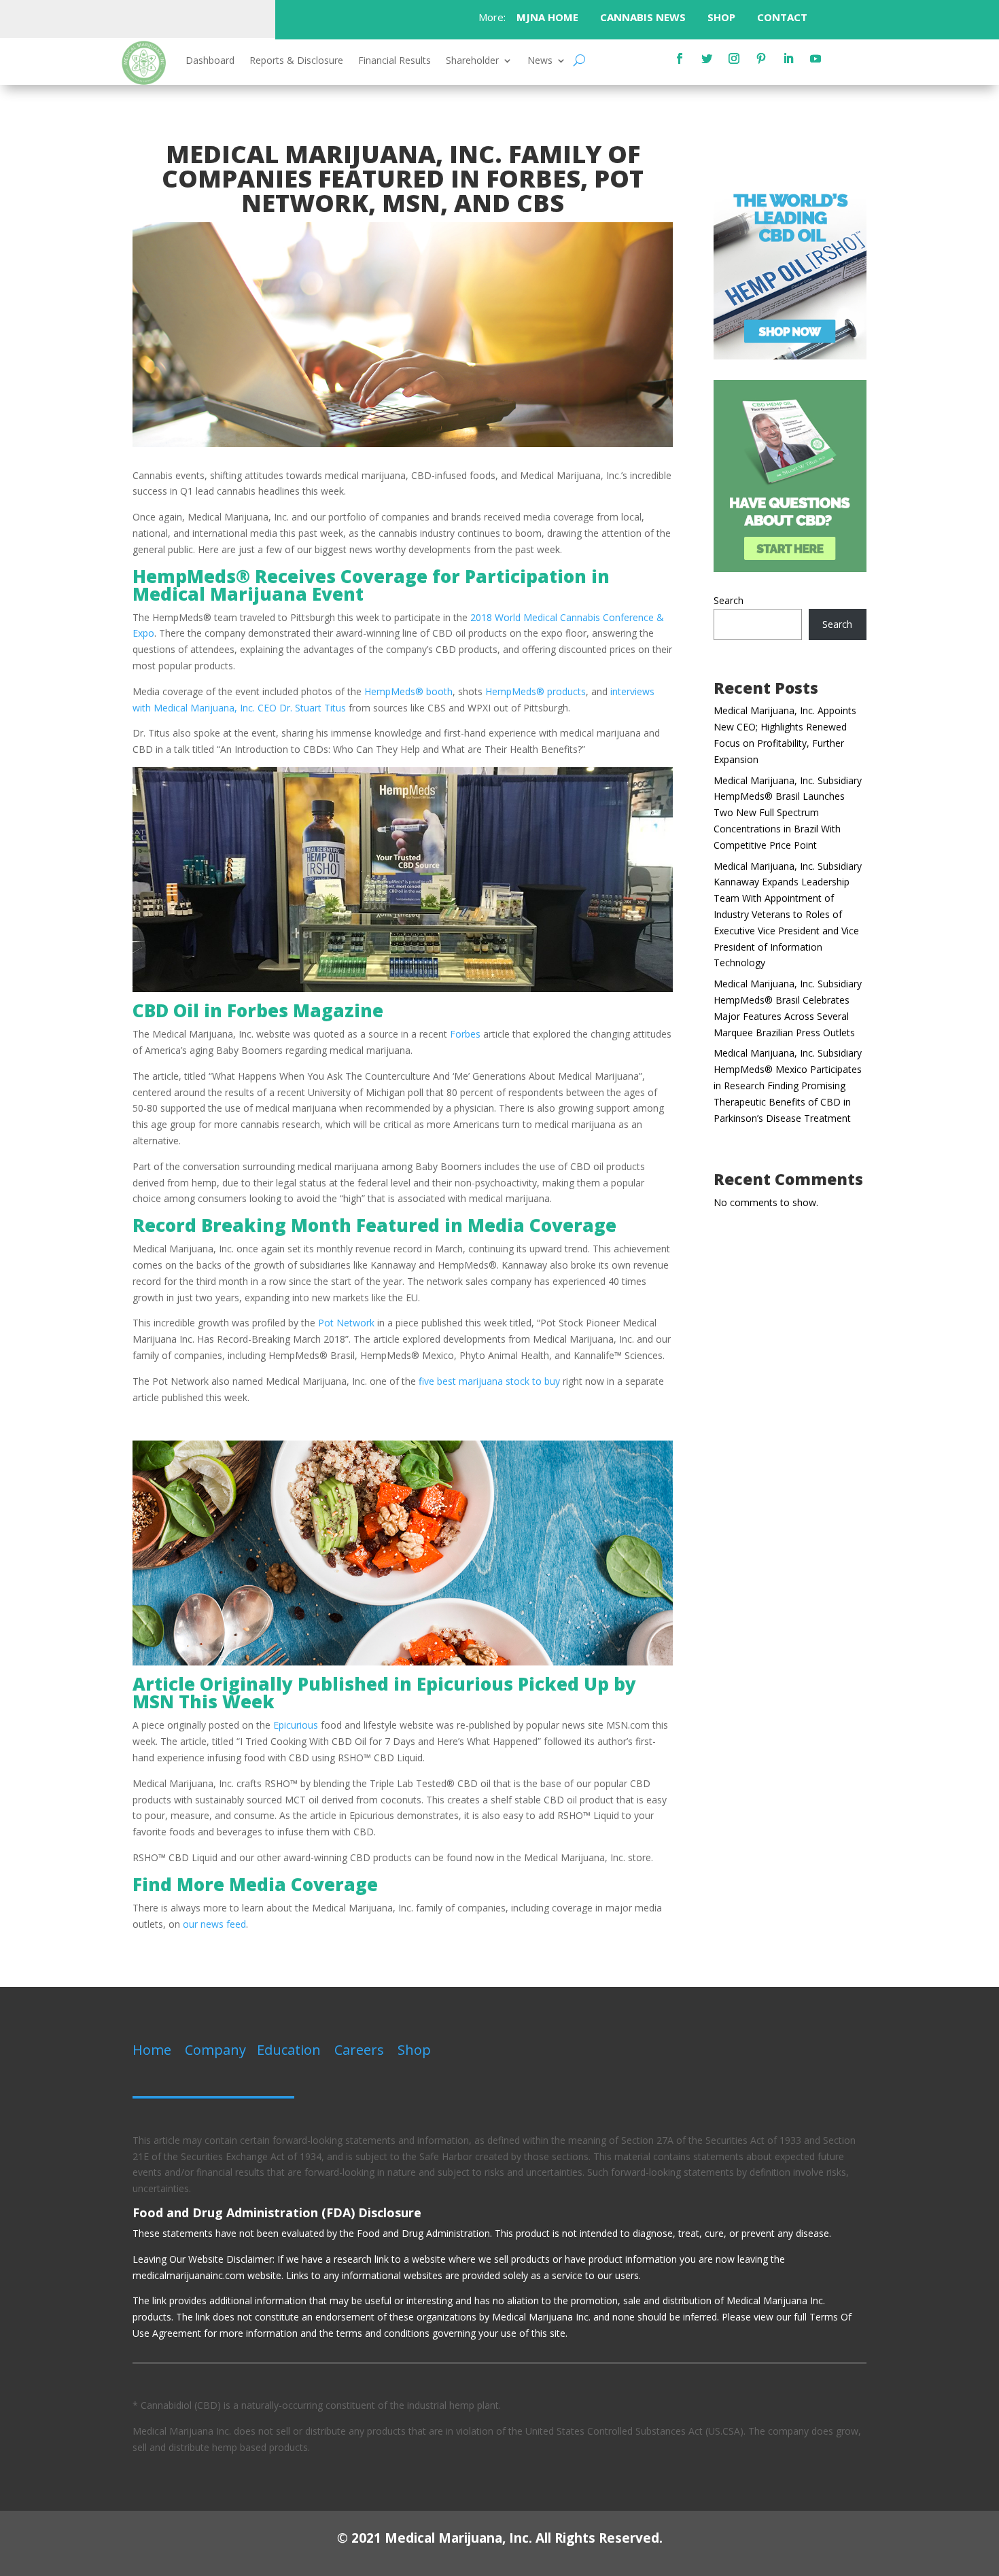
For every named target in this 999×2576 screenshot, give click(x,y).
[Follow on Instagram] (734, 58)
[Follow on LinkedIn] (788, 58)
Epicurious (296, 1725)
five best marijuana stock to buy (489, 1381)
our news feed (214, 1924)
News (540, 61)
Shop (414, 2050)
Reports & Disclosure (296, 61)
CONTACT (784, 17)
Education (289, 2050)
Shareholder (472, 61)
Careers (359, 2050)
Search (729, 600)
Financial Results (395, 61)
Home (152, 2050)
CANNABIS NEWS (643, 17)
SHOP (721, 17)
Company (215, 2050)
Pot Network (346, 1323)
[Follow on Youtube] (816, 58)
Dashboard (210, 61)
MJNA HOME (546, 17)
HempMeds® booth (408, 691)
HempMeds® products (536, 691)
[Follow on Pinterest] (761, 58)
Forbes (465, 1034)
